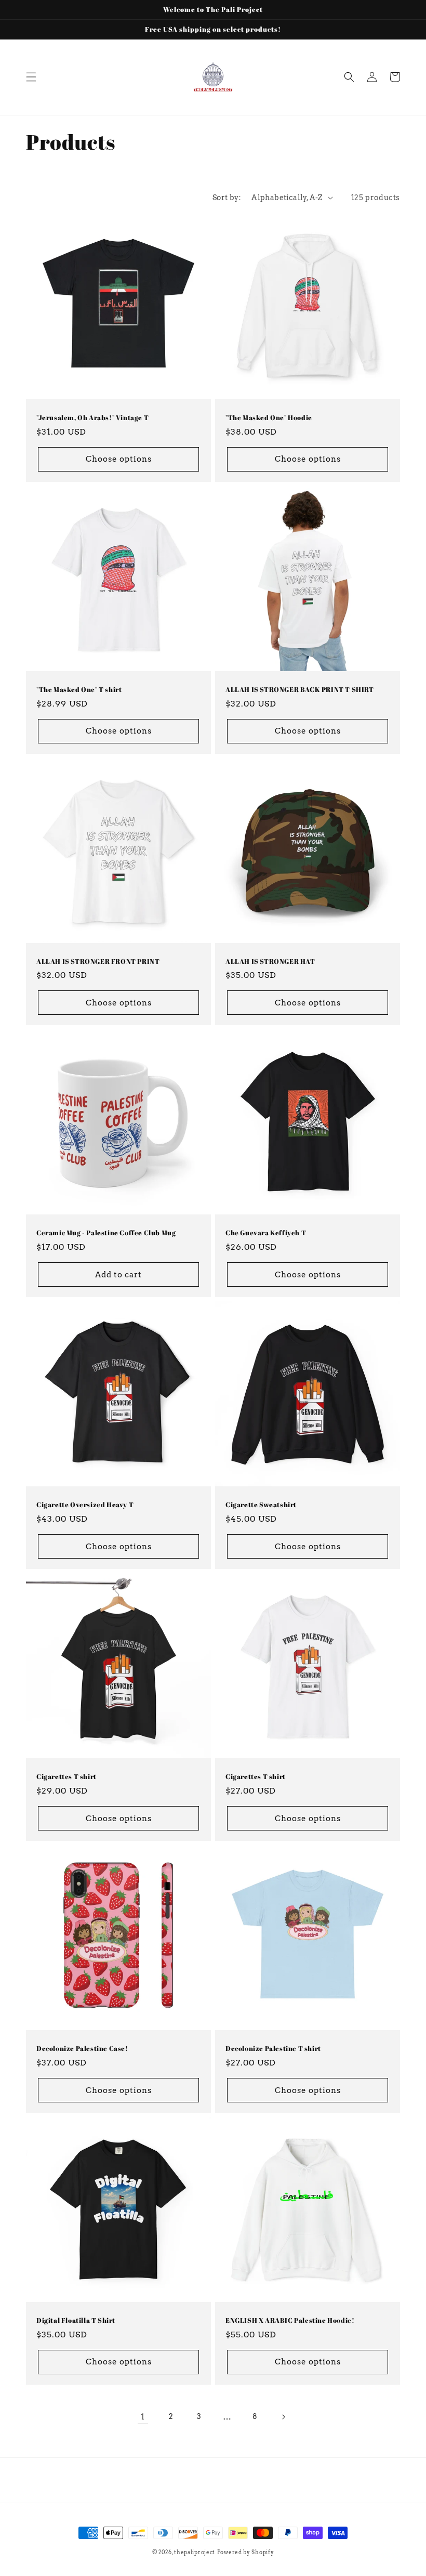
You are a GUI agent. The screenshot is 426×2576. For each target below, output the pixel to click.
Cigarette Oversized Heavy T (85, 1505)
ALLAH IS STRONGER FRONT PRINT (98, 962)
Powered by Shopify (246, 2552)
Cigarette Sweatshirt (261, 1505)
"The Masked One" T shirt (79, 690)
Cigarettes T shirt (66, 1777)
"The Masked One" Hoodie (269, 418)
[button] (31, 77)
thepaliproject (195, 2552)
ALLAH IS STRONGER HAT (270, 962)
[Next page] (283, 2417)
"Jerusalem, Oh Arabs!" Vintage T (92, 418)
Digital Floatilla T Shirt (76, 2320)
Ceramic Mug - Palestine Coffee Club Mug (106, 1233)
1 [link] (143, 2417)
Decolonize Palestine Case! (82, 2049)
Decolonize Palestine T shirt (273, 2049)
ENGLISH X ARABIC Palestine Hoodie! (290, 2320)
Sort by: (227, 198)
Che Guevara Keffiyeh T (266, 1233)
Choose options (119, 459)
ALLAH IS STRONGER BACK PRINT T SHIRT (300, 690)
